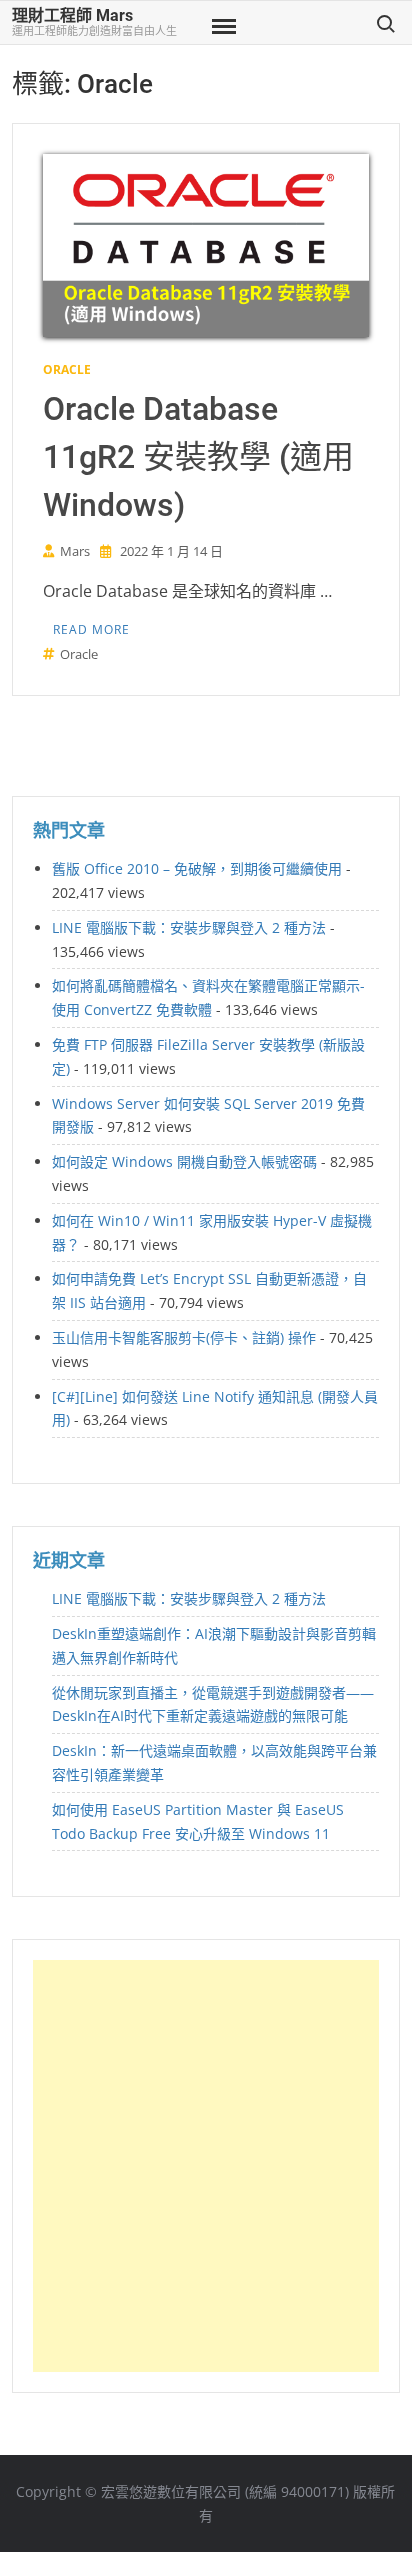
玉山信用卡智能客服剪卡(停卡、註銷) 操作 (184, 1337)
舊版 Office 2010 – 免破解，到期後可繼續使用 (197, 868)
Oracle (67, 369)
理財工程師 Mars (72, 15)
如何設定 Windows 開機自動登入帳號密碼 (184, 1161)
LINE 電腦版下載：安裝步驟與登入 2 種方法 (189, 927)
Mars (75, 551)
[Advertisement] (206, 2166)
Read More (91, 629)
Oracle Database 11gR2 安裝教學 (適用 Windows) (198, 457)
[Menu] (222, 27)
